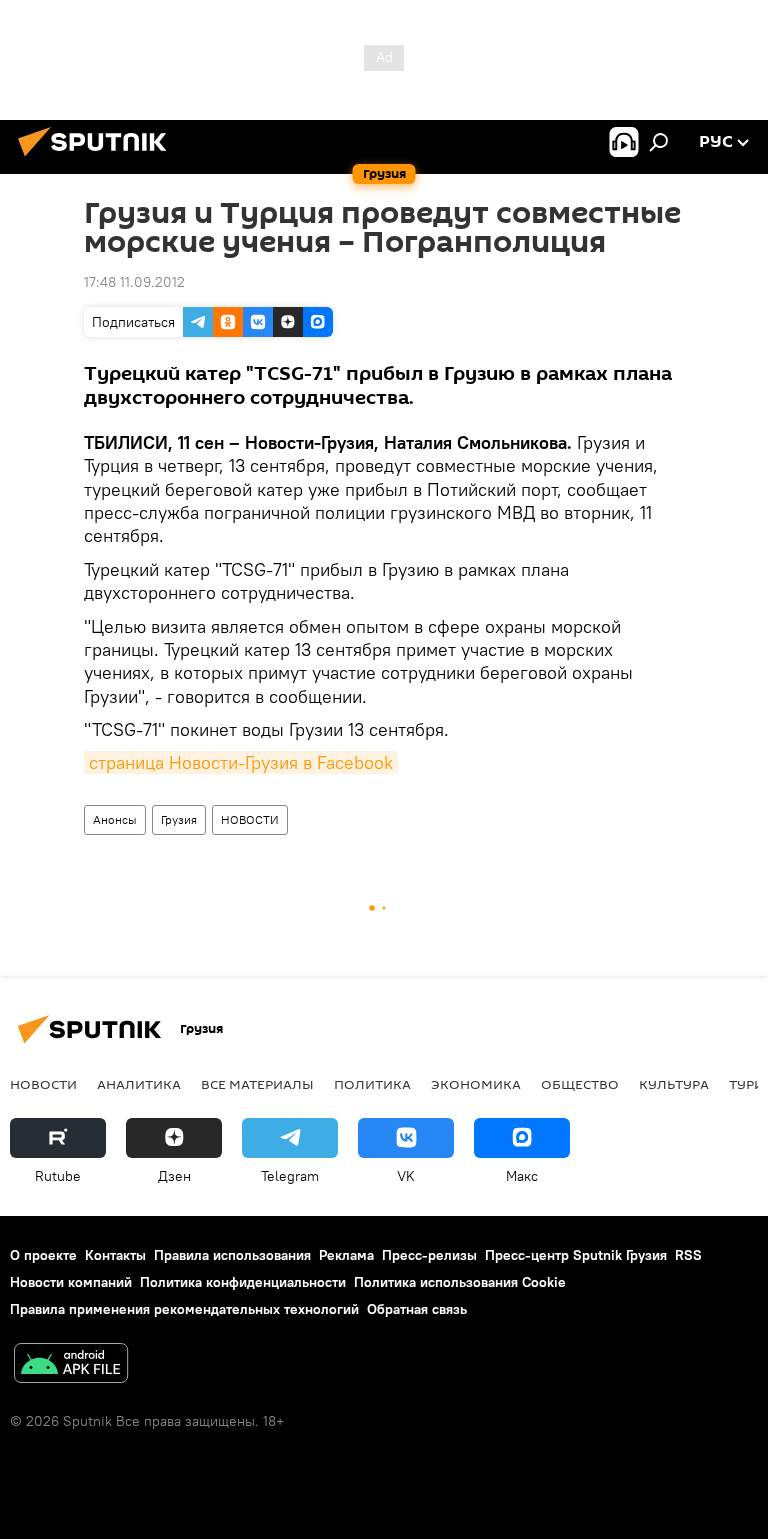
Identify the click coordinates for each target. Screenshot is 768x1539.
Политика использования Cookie (460, 1282)
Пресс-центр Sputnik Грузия (576, 1255)
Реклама (346, 1255)
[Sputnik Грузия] (98, 159)
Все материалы (257, 1084)
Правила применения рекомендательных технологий (184, 1309)
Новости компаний (71, 1282)
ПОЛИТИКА (372, 1084)
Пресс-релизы (429, 1255)
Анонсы (115, 819)
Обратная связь (417, 1309)
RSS (688, 1255)
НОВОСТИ (250, 819)
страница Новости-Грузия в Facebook (241, 762)
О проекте (43, 1255)
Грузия (179, 819)
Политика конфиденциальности (243, 1282)
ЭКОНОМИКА (476, 1084)
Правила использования (232, 1255)
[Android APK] (71, 1365)
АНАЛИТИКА (139, 1084)
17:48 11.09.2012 (134, 282)
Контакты (115, 1255)
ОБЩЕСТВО (580, 1084)
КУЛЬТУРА (674, 1084)
